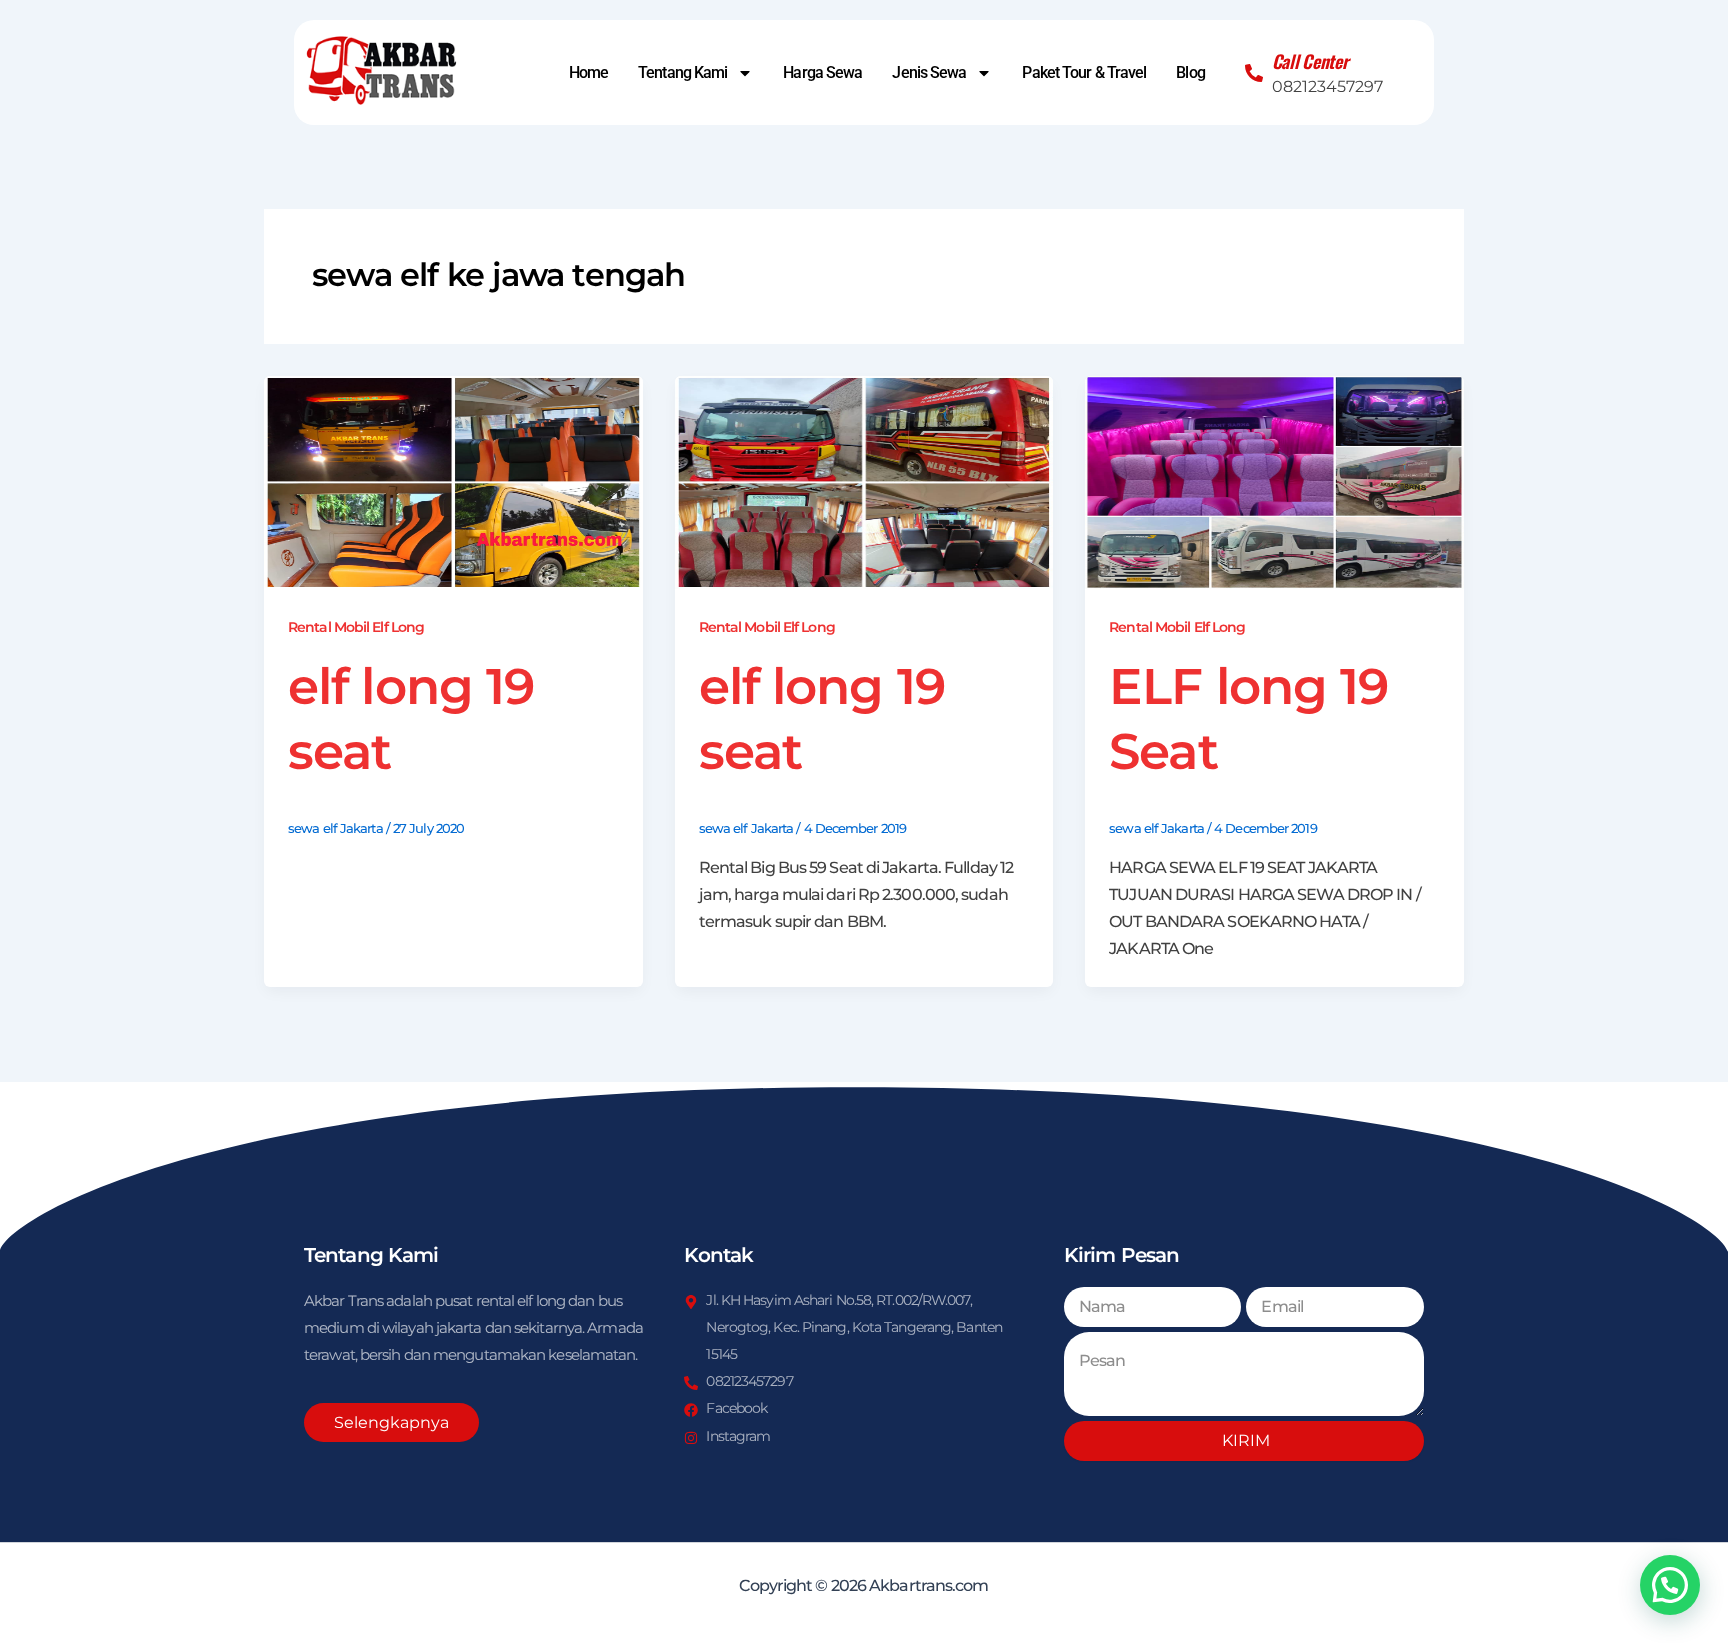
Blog (1190, 73)
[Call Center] (1254, 73)
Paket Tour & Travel (1084, 73)
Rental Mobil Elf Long (356, 627)
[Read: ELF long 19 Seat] (1274, 481)
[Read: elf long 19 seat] (453, 481)
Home (588, 73)
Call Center (1310, 61)
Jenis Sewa (929, 73)
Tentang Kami (682, 73)
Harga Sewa (822, 73)
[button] (1670, 1585)
